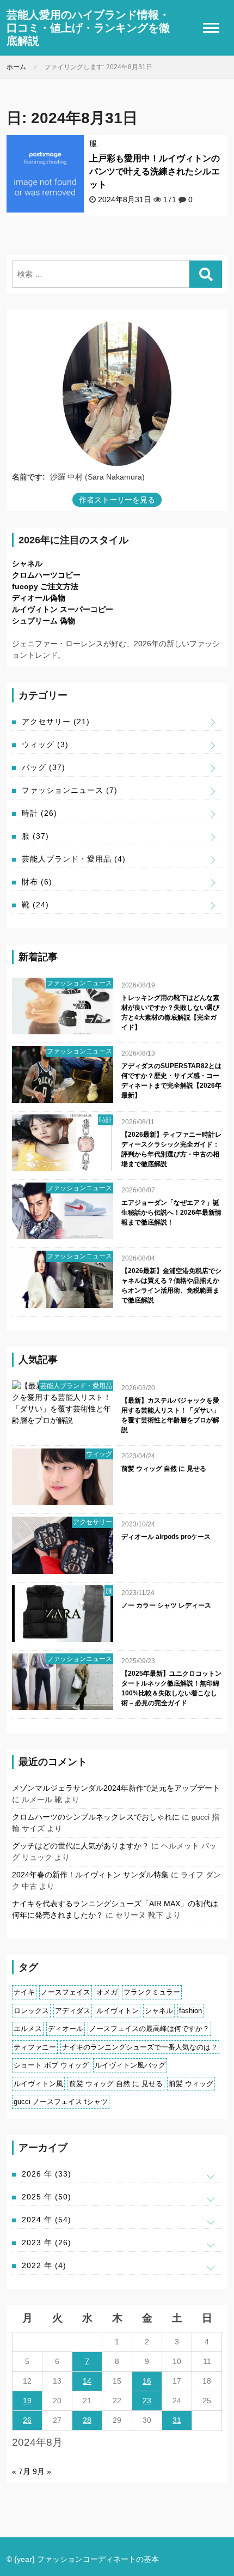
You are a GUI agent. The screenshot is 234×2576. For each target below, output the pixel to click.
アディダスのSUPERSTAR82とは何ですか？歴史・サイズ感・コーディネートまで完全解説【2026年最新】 (171, 1081)
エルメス (28, 2029)
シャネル (27, 563)
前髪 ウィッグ (191, 2084)
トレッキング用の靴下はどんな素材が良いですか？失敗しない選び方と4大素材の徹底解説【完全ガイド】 (170, 1013)
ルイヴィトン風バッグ (130, 2065)
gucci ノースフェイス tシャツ (61, 2102)
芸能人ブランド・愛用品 (74, 859)
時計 (39, 813)
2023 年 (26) (47, 2242)
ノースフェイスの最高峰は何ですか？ (149, 2029)
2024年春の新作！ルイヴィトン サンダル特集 (90, 1875)
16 (147, 2381)
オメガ (107, 1992)
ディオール (66, 2029)
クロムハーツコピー (46, 575)
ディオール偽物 (39, 598)
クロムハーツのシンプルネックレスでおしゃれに (96, 1817)
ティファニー (35, 2047)
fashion (190, 2011)
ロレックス (31, 2011)
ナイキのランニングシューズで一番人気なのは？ (140, 2047)
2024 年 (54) (47, 2220)
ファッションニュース (70, 790)
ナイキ (24, 1992)
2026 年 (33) (47, 2174)
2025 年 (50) (47, 2197)
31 (177, 2420)
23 (147, 2401)
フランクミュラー (152, 1992)
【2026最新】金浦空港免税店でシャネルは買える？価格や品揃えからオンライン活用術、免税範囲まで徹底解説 (171, 1286)
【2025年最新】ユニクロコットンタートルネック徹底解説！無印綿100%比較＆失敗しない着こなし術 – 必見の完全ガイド (171, 1688)
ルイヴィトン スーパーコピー (63, 609)
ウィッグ (45, 744)
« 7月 (21, 2471)
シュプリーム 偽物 (44, 621)
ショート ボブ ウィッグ (51, 2065)
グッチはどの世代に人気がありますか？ (81, 1846)
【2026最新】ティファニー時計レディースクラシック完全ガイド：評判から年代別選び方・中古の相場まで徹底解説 (171, 1149)
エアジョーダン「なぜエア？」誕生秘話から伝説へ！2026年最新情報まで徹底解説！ (171, 1213)
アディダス (73, 2011)
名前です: (29, 477)
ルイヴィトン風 (38, 2084)
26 (27, 2420)
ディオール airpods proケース (166, 1537)
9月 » (42, 2471)
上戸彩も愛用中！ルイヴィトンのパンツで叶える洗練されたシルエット (155, 171)
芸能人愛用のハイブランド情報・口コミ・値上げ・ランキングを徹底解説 (88, 28)
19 (27, 2401)
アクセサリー (56, 722)
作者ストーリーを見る (117, 500)
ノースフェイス (66, 1992)
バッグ (44, 767)
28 (87, 2420)
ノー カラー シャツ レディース (166, 1605)
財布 (37, 882)
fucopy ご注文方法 (45, 586)
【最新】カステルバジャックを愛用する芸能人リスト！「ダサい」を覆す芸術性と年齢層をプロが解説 (170, 1415)
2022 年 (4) (44, 2265)
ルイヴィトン (118, 2011)
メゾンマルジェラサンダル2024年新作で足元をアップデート (116, 1788)
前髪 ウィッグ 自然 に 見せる (164, 1469)
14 (87, 2381)
